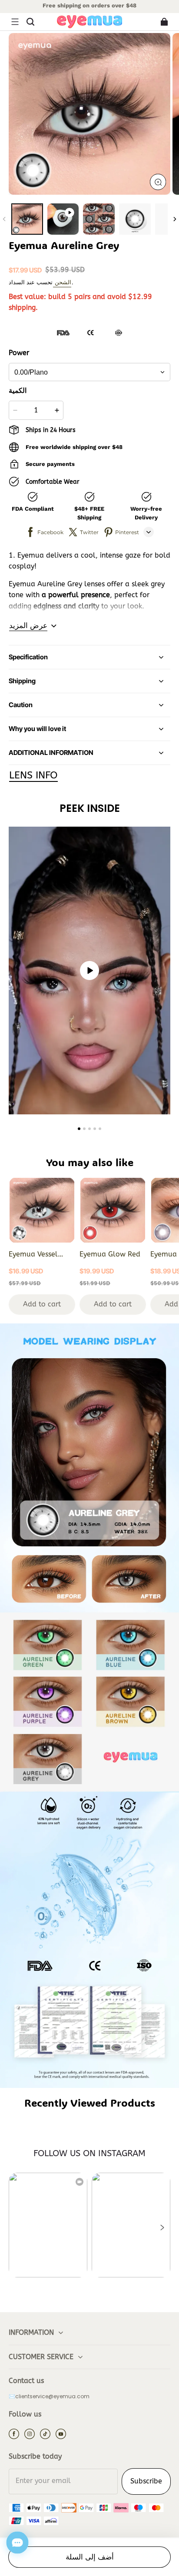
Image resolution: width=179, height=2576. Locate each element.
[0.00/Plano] (89, 372)
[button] (15, 22)
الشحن (62, 282)
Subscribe (146, 2481)
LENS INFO (33, 775)
